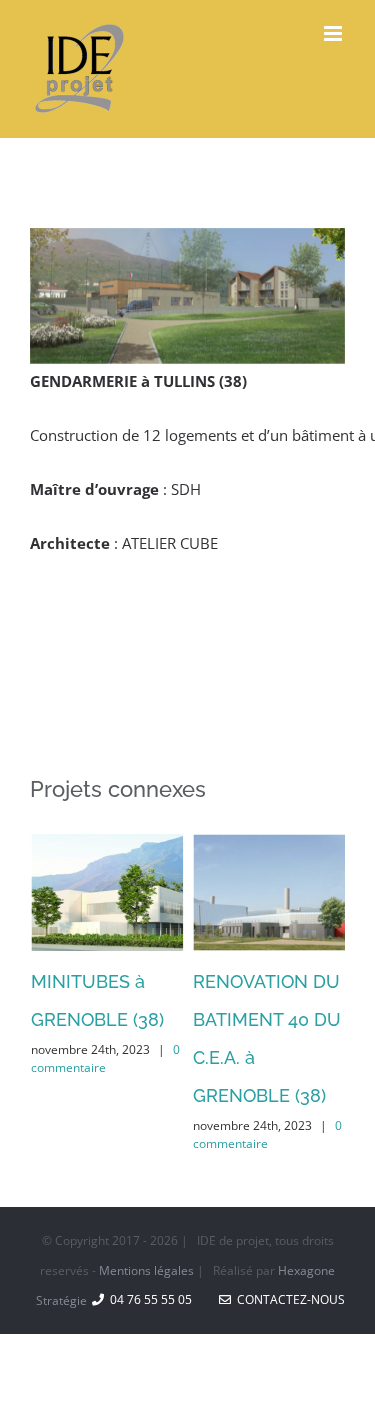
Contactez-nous (288, 1298)
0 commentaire (104, 1058)
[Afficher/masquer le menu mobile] (334, 33)
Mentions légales (146, 1269)
